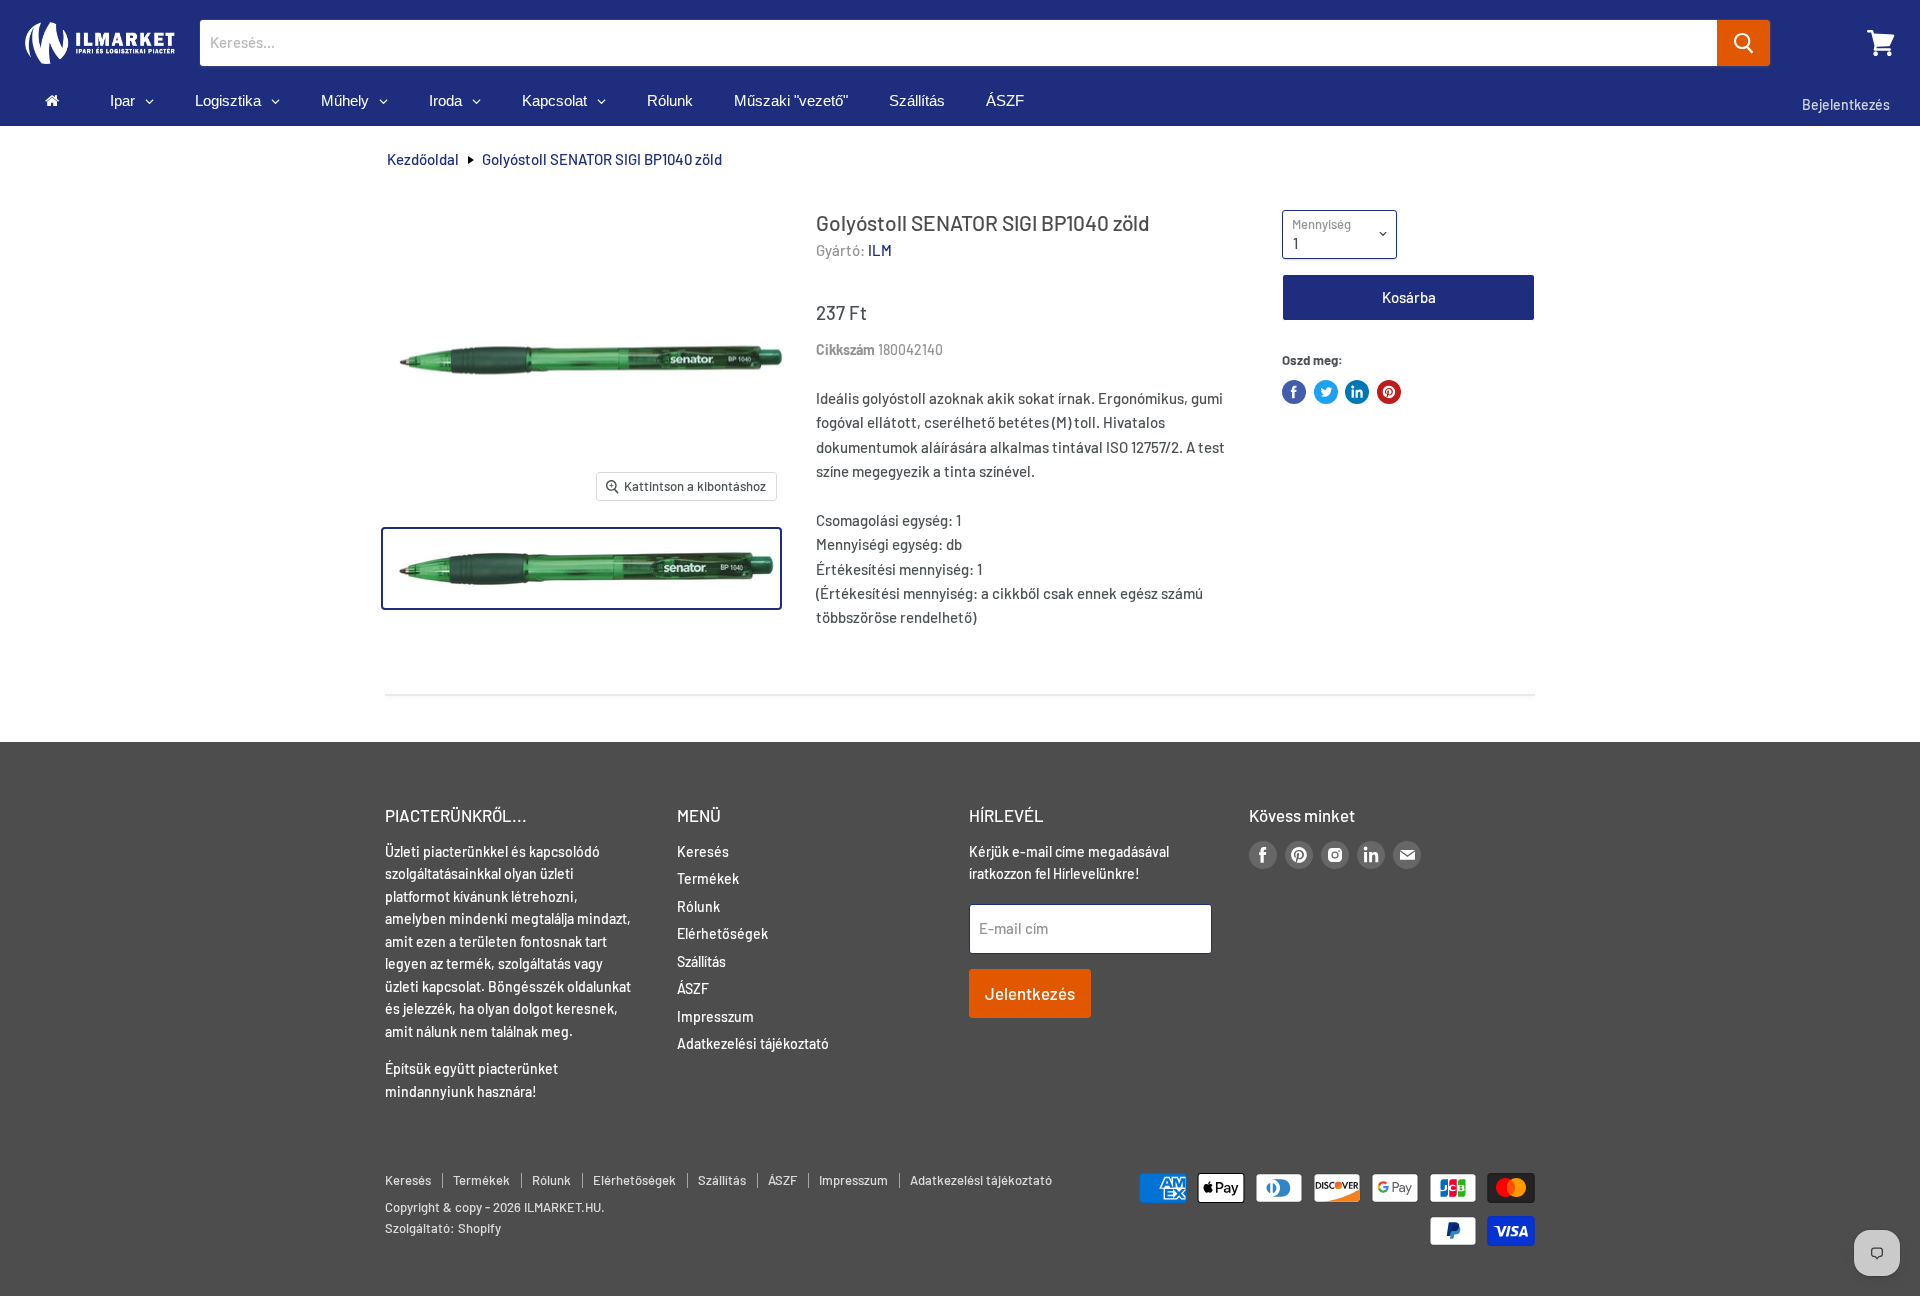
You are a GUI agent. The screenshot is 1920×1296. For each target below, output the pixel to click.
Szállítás (701, 961)
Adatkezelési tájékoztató (753, 1043)
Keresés (703, 851)
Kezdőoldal (423, 159)
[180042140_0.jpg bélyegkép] (581, 568)
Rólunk (698, 906)
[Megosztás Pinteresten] (1389, 392)
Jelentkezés (1030, 993)
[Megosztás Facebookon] (1294, 392)
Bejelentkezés (1846, 104)
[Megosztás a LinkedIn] (1357, 392)
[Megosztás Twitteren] (1326, 392)
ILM (880, 250)
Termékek (708, 878)
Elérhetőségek (722, 933)
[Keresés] (1743, 43)
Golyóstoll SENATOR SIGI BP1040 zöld (602, 159)
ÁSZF (693, 988)
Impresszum (715, 1016)
